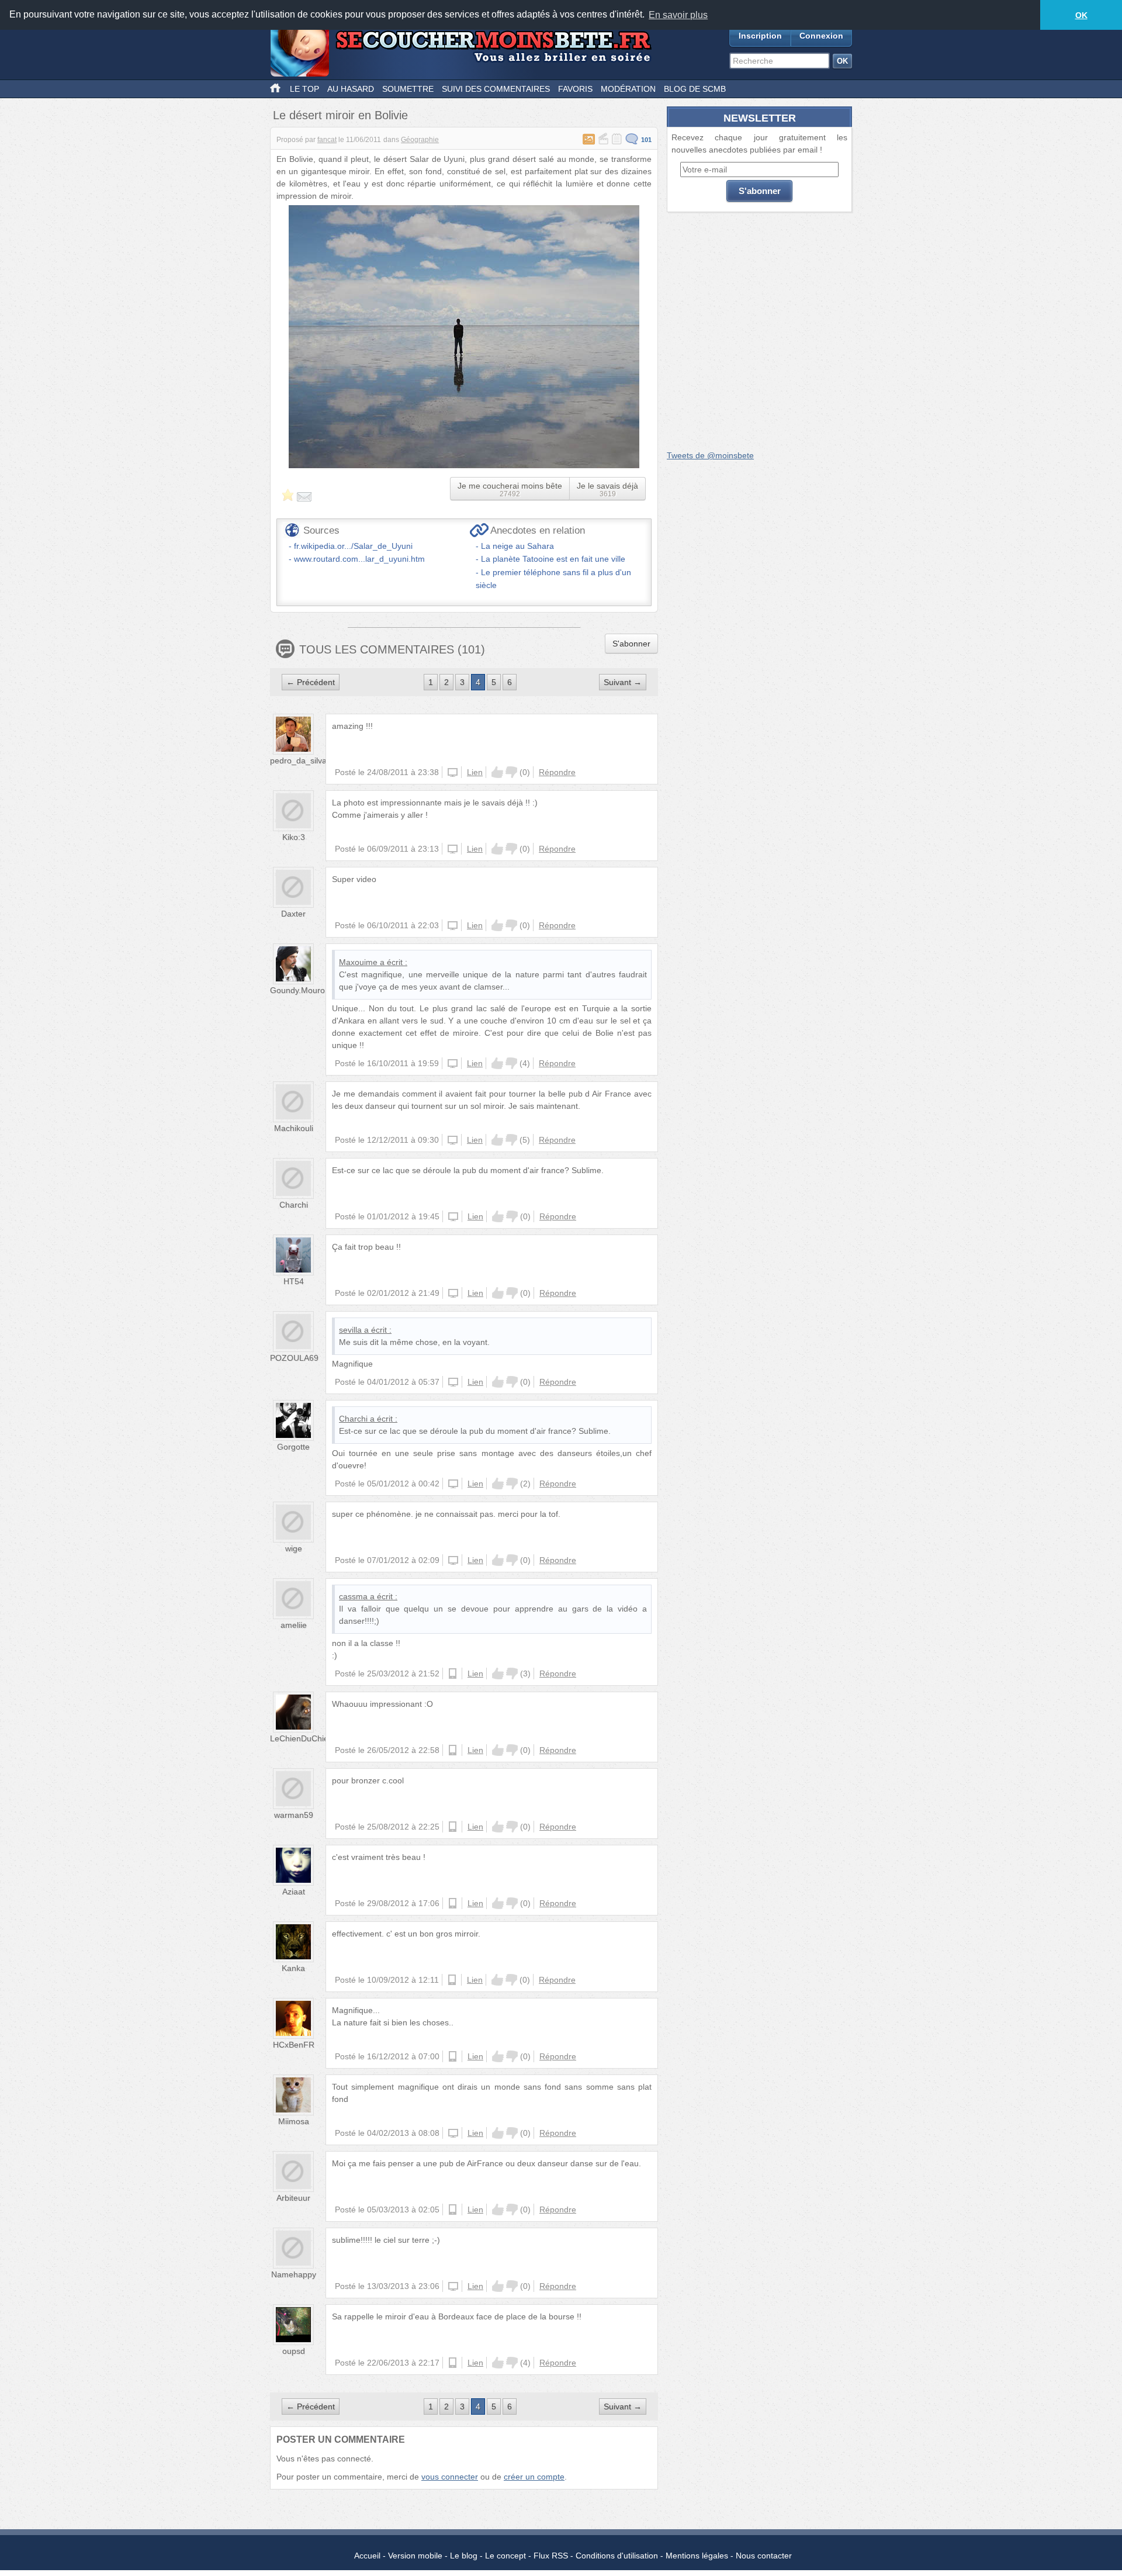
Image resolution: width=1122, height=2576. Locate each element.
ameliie (294, 1625)
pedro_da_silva (298, 760)
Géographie (420, 140)
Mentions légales (697, 2556)
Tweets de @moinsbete (710, 455)
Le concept (505, 2556)
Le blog (464, 2556)
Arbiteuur (293, 2198)
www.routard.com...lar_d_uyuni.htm (359, 559)
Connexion (821, 36)
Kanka (293, 1968)
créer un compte (534, 2477)
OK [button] (1081, 15)
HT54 (294, 1281)
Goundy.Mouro (297, 990)
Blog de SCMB (695, 89)
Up (497, 772)
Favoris (575, 89)
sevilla (350, 1330)
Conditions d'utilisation (617, 2556)
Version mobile (415, 2556)
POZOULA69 (294, 1358)
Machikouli (294, 1128)
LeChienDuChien (302, 1738)
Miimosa (294, 2121)
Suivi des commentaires (496, 89)
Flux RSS (551, 2556)
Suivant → (623, 682)
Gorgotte (293, 1447)
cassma (353, 1596)
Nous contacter (764, 2556)
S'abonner (631, 644)
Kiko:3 (294, 837)
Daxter (293, 914)
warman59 (294, 1815)
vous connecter (450, 2477)
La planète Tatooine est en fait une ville (553, 559)
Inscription (760, 36)
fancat (327, 140)
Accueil (367, 2556)
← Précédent (311, 682)
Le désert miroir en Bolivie (340, 115)
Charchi (294, 1205)
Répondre (557, 772)
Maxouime (358, 962)
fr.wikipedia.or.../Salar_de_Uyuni (353, 546)
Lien (475, 772)
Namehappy (294, 2274)
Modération (628, 89)
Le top (304, 89)
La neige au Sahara (517, 546)
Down (511, 772)
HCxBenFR (294, 2045)
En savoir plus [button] (678, 15)
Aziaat (294, 1892)
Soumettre (408, 89)
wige (294, 1548)
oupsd (294, 2351)
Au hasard (351, 89)
